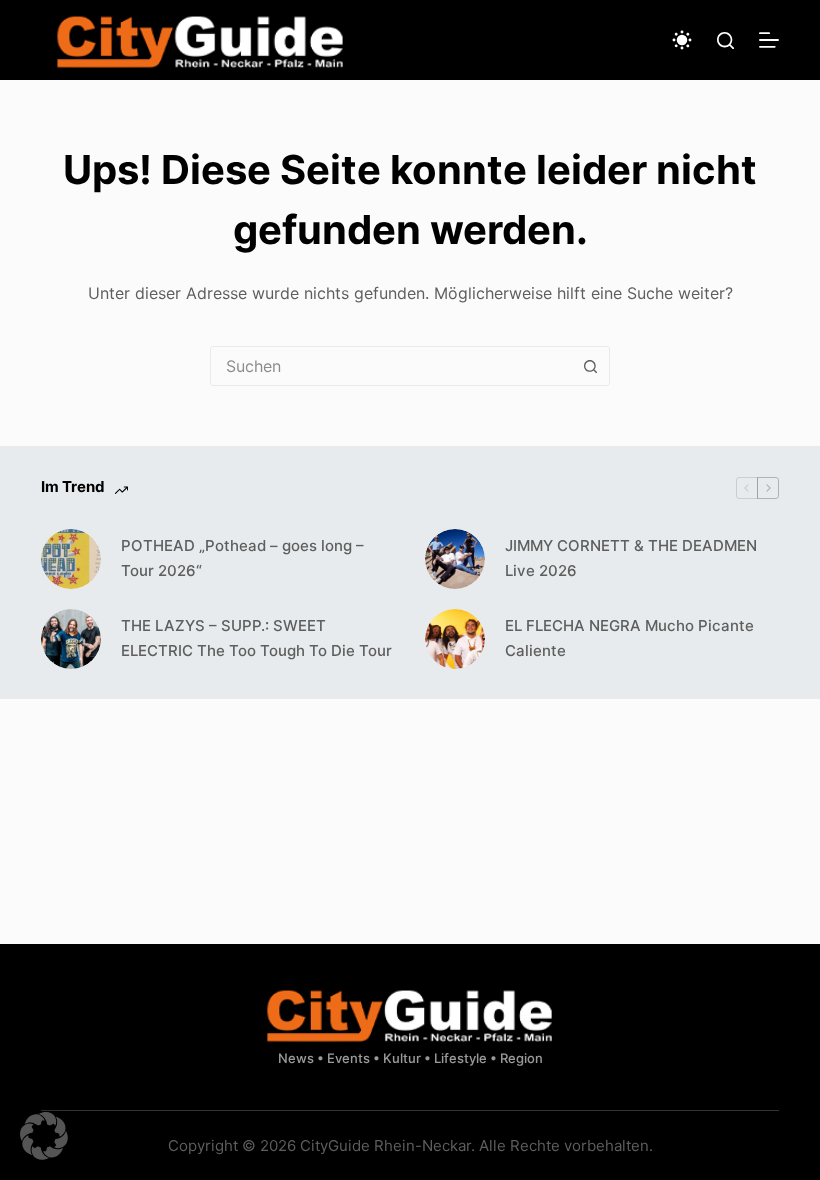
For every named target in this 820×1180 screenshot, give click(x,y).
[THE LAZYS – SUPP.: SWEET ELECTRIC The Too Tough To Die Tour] (71, 639)
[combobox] (391, 366)
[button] (44, 1136)
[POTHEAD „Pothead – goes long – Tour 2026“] (71, 559)
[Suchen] (725, 40)
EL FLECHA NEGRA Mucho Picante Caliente (629, 638)
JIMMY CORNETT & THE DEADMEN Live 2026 (631, 558)
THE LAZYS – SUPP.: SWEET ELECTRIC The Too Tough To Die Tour (256, 638)
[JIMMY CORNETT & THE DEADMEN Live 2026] (455, 559)
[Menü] (769, 40)
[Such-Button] (590, 366)
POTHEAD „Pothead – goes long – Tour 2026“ (242, 558)
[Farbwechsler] (682, 40)
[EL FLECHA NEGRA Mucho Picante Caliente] (455, 639)
